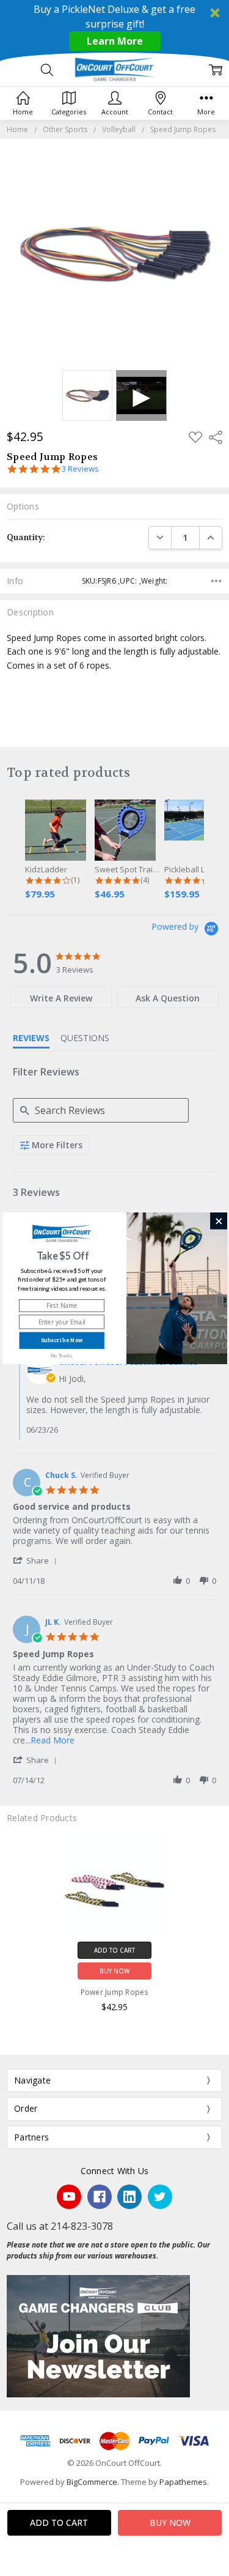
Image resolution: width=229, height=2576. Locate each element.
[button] (63, 1256)
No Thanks (61, 1355)
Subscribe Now (61, 1341)
